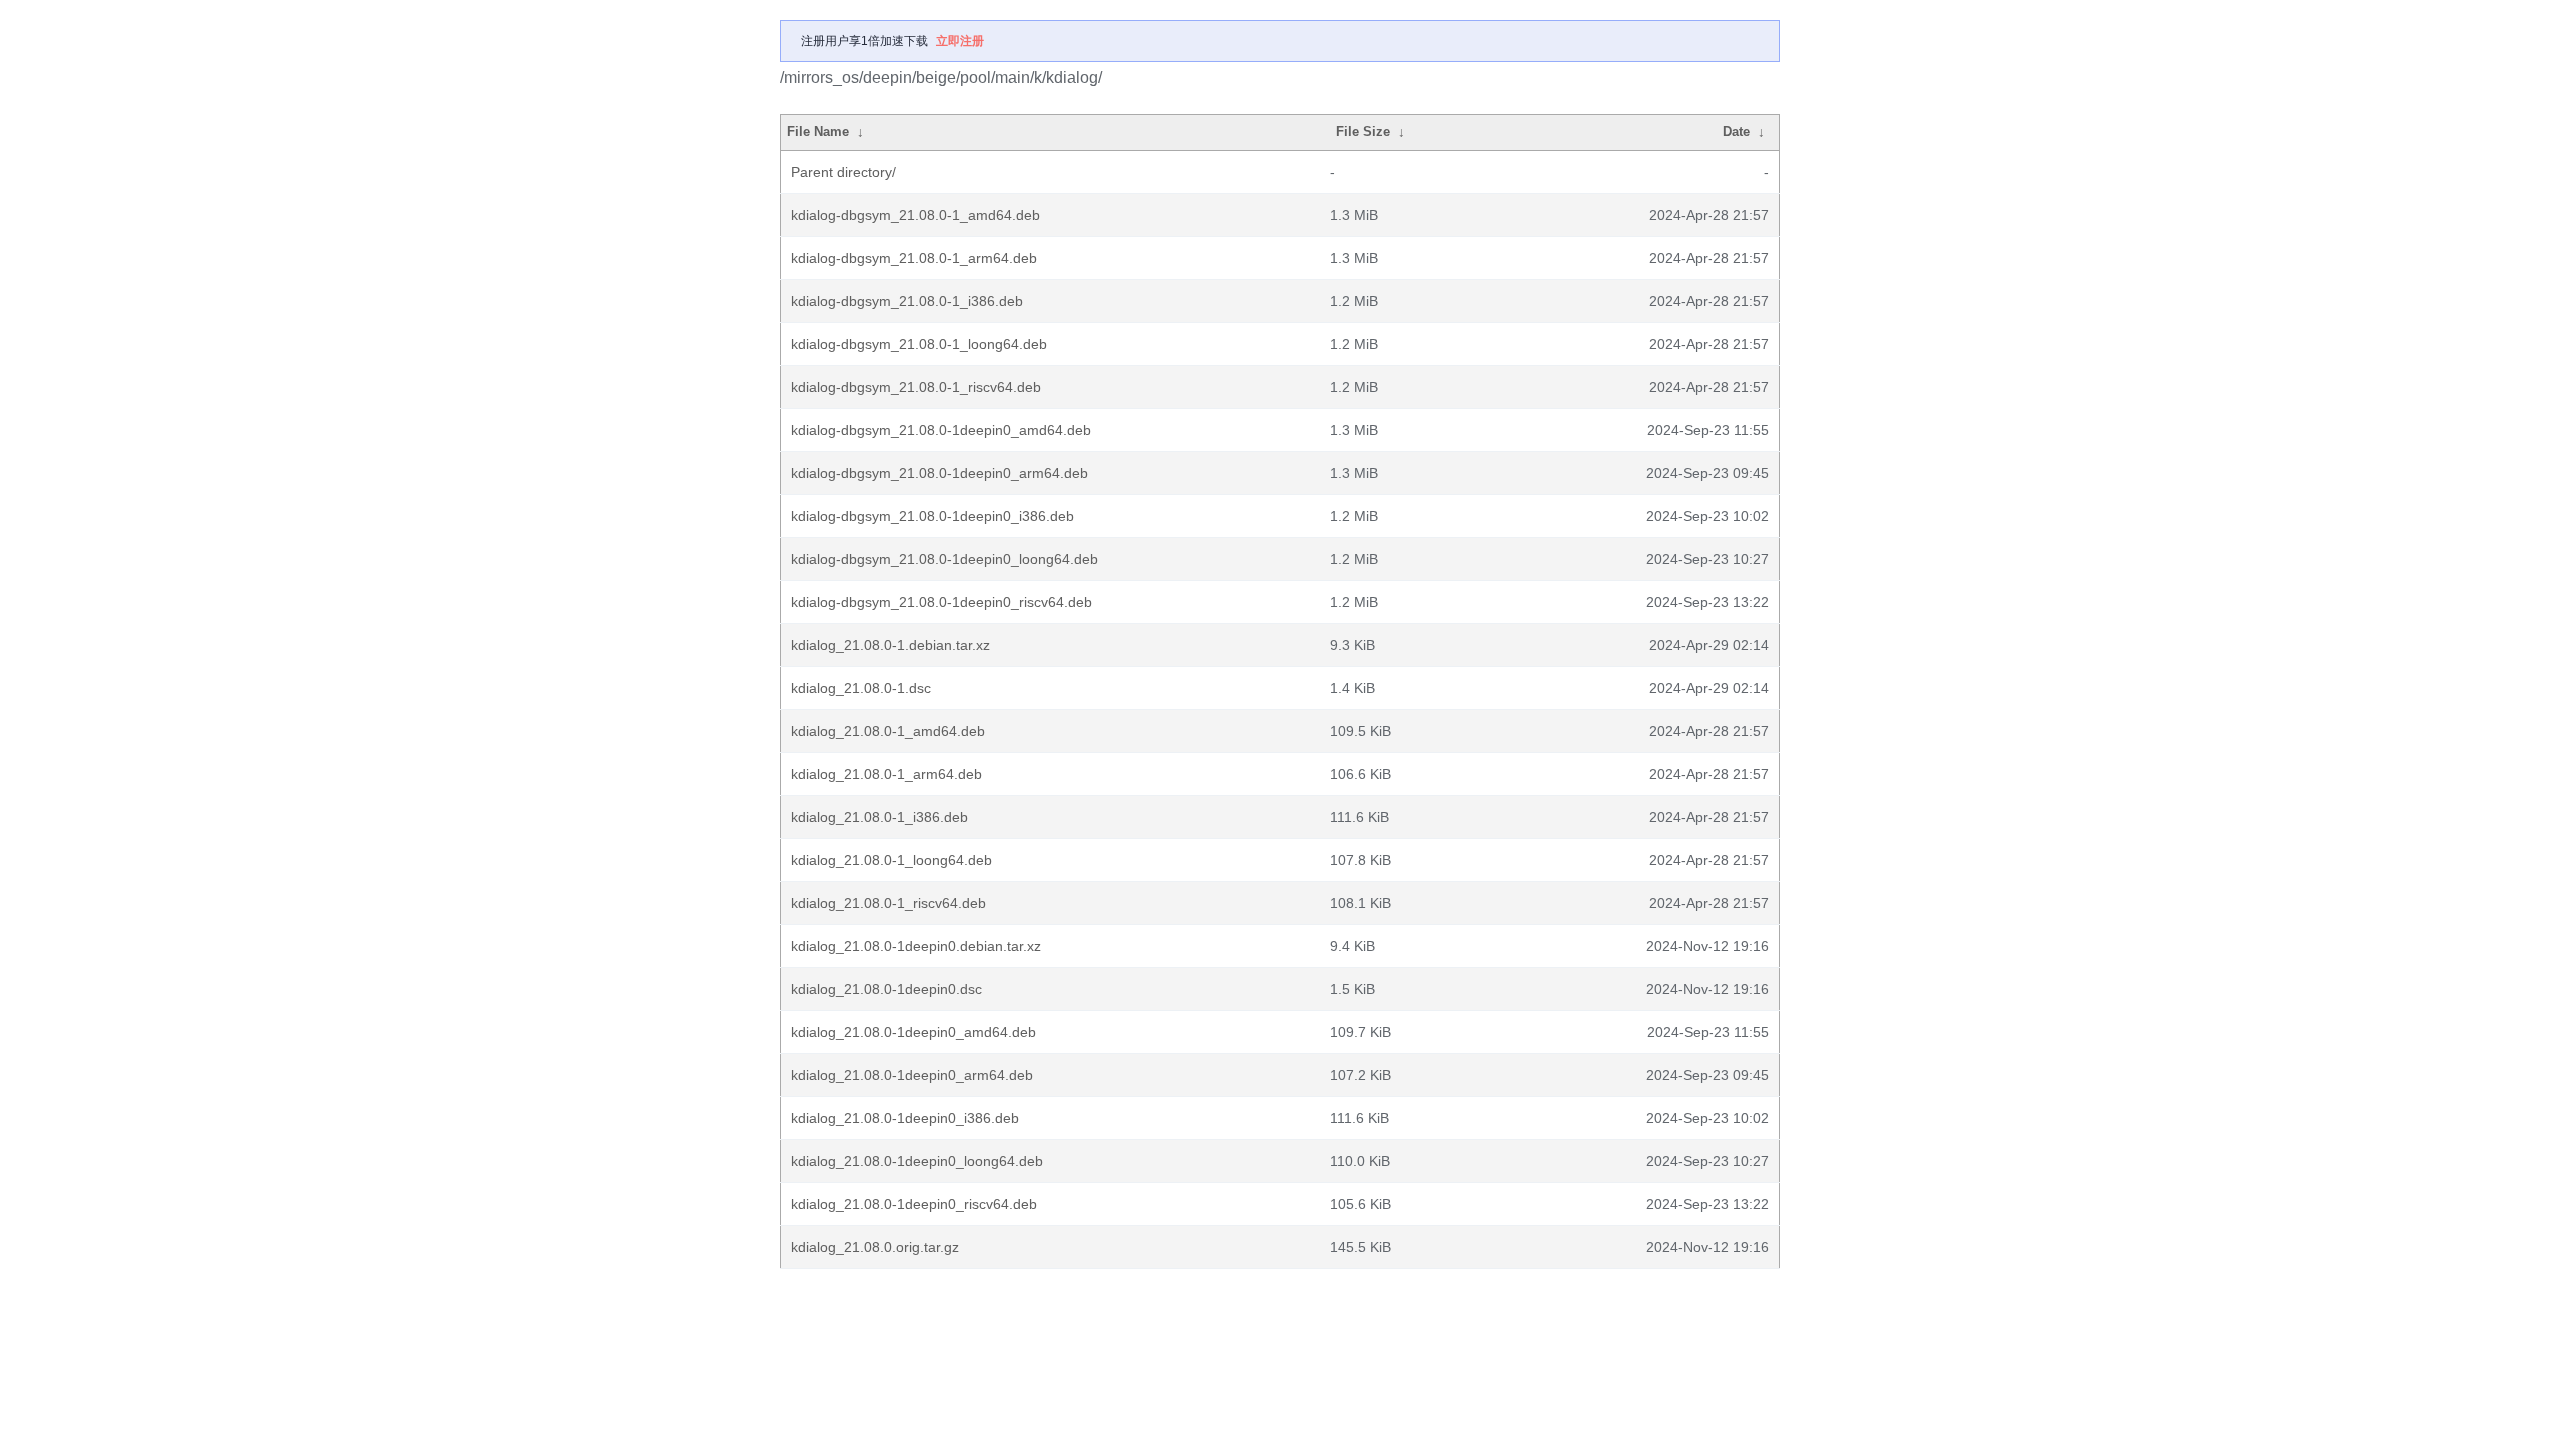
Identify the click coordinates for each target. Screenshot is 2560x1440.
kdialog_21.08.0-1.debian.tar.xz (890, 645)
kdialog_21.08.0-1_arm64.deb (886, 774)
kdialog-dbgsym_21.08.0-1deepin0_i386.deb (932, 516)
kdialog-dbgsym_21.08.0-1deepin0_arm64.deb (939, 473)
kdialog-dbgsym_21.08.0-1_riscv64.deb (916, 387)
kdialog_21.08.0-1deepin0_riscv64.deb (914, 1204)
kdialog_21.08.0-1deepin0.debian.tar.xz (916, 946)
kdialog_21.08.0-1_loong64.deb (891, 860)
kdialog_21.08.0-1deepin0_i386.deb (905, 1118)
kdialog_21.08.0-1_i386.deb (879, 817)
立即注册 (960, 41)
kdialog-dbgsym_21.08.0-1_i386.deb (907, 301)
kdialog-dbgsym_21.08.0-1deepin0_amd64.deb (941, 430)
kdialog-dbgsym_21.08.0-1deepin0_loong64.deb (944, 559)
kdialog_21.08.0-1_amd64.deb (888, 731)
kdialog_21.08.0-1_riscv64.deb (888, 903)
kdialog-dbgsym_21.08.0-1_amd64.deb (915, 215)
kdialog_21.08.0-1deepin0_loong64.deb (917, 1161)
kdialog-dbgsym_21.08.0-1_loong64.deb (919, 344)
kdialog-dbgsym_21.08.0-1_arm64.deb (914, 258)
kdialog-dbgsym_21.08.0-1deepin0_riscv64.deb (941, 602)
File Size (1363, 131)
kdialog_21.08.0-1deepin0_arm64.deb (912, 1075)
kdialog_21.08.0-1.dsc (861, 688)
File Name (818, 131)
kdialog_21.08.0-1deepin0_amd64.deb (913, 1032)
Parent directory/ (843, 172)
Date (1736, 131)
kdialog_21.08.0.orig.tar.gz (875, 1247)
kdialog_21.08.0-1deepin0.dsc (886, 989)
